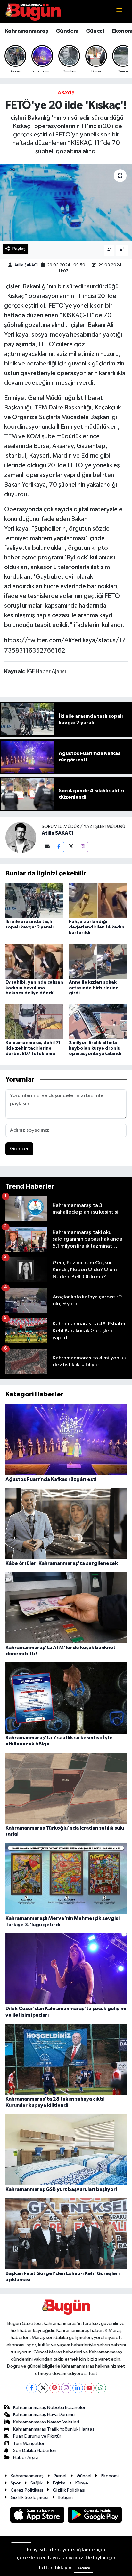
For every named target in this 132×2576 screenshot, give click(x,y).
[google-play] (95, 2516)
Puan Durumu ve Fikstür (37, 2436)
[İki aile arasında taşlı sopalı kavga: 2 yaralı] (34, 900)
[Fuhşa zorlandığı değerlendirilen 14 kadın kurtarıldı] (98, 900)
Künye (82, 2483)
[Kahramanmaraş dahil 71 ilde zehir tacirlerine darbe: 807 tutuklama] (34, 1021)
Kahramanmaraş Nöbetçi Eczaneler (49, 2408)
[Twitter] (71, 847)
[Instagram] (83, 847)
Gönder (19, 1149)
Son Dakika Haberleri (35, 2451)
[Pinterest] (55, 2388)
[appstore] (38, 2516)
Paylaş (19, 249)
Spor (16, 2483)
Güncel (95, 31)
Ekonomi (110, 2476)
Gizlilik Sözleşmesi (29, 2497)
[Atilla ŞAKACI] (21, 837)
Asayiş (66, 93)
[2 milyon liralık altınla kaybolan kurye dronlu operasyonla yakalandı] (98, 1021)
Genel (60, 2476)
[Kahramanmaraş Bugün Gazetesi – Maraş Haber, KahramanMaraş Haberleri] (33, 11)
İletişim (66, 2497)
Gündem (67, 31)
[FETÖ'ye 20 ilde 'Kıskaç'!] (66, 202)
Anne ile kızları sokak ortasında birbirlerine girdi (94, 988)
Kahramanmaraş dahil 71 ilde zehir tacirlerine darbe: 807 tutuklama (33, 1048)
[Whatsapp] (101, 2388)
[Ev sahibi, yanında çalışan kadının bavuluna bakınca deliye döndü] (34, 961)
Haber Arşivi (26, 2458)
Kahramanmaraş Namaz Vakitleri (46, 2422)
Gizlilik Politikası (69, 2490)
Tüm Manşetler (29, 2444)
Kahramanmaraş (26, 31)
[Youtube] (89, 2388)
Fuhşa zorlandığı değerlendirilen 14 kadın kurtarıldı (97, 927)
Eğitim (59, 2483)
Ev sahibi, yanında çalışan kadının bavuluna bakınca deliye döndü (34, 988)
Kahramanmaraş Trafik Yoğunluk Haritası (54, 2429)
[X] (43, 2388)
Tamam (83, 2568)
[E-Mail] (47, 847)
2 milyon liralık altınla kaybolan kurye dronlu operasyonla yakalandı (95, 1048)
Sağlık (37, 2483)
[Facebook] (59, 847)
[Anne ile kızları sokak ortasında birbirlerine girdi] (98, 961)
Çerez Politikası (27, 2490)
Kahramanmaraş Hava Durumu (44, 2415)
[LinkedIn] (78, 2388)
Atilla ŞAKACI (26, 265)
